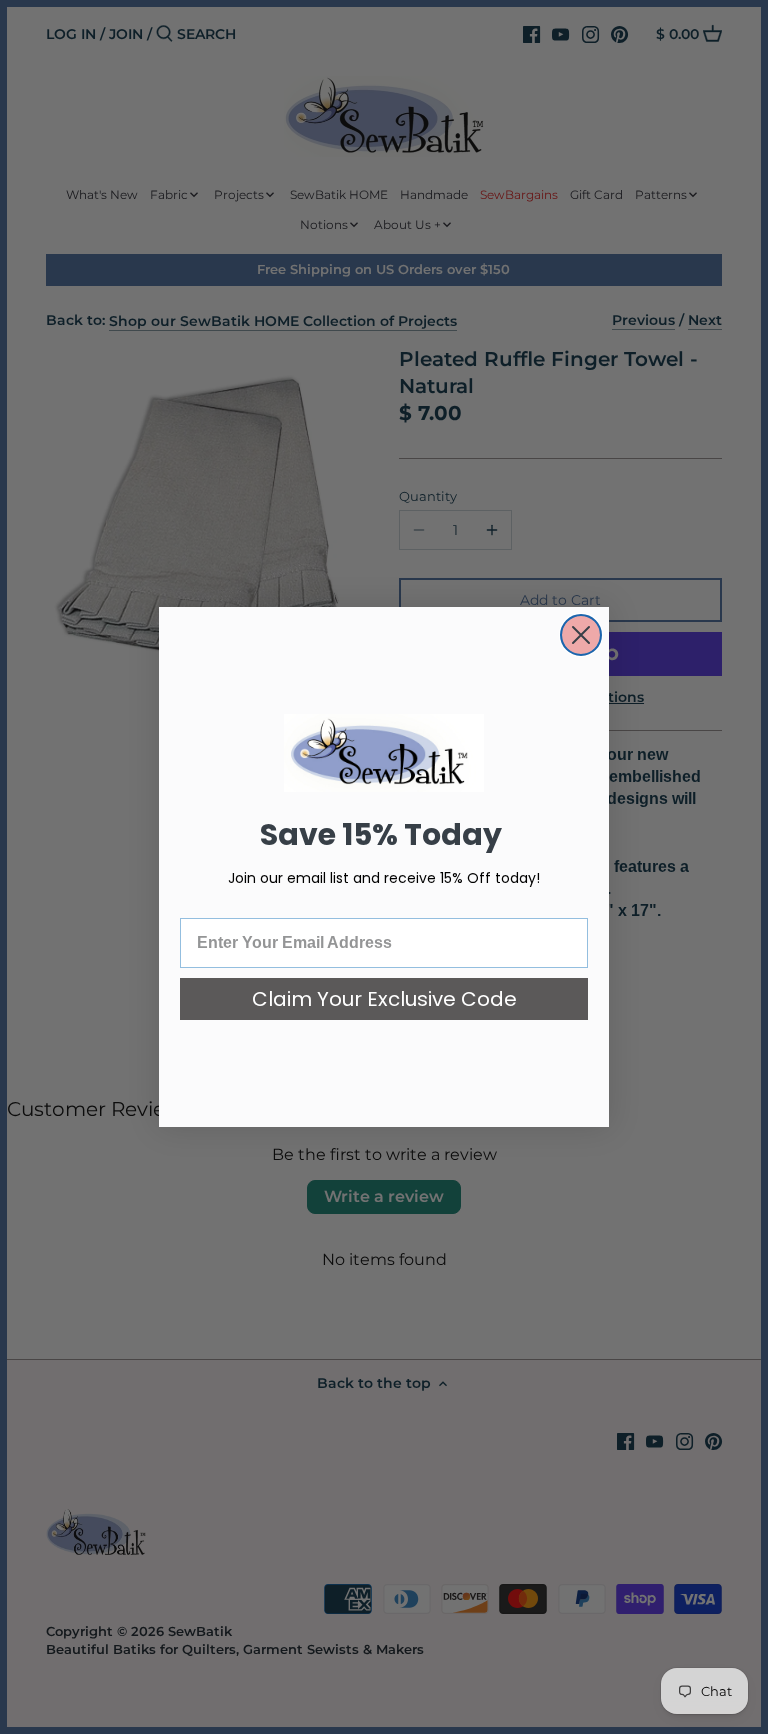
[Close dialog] (581, 635)
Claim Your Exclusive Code (384, 999)
